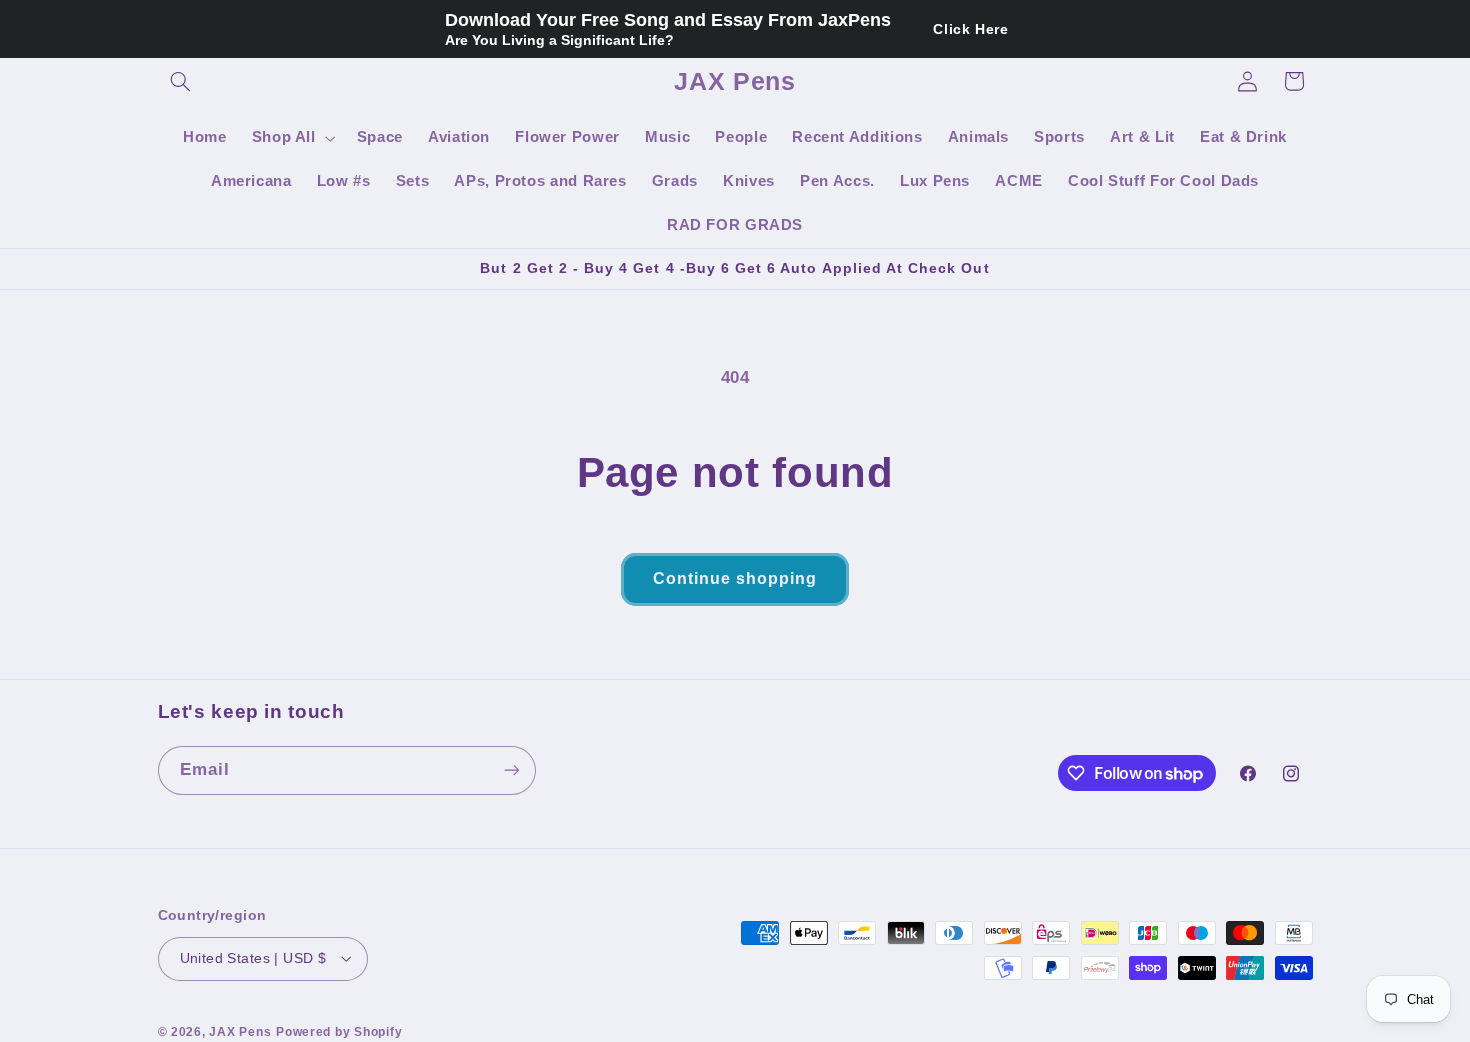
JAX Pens (240, 1031)
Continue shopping (735, 578)
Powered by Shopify (339, 1031)
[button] (181, 81)
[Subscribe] (511, 770)
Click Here (970, 29)
